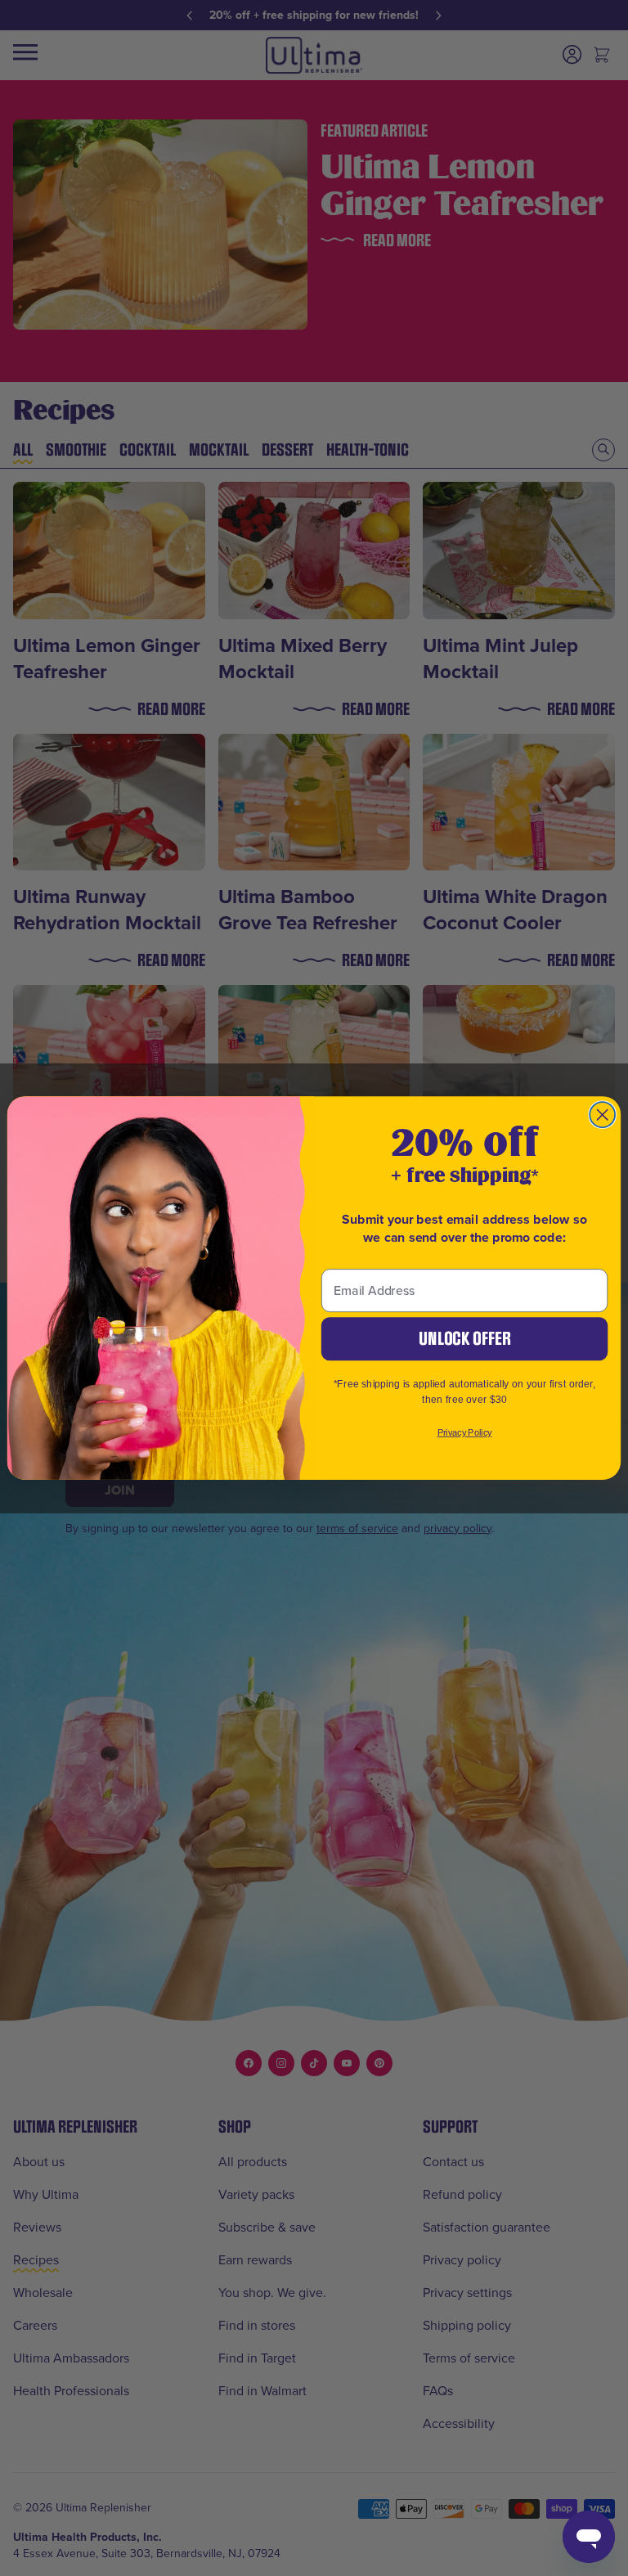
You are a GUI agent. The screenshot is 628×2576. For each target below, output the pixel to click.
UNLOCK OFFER (464, 1338)
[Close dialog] (602, 1115)
